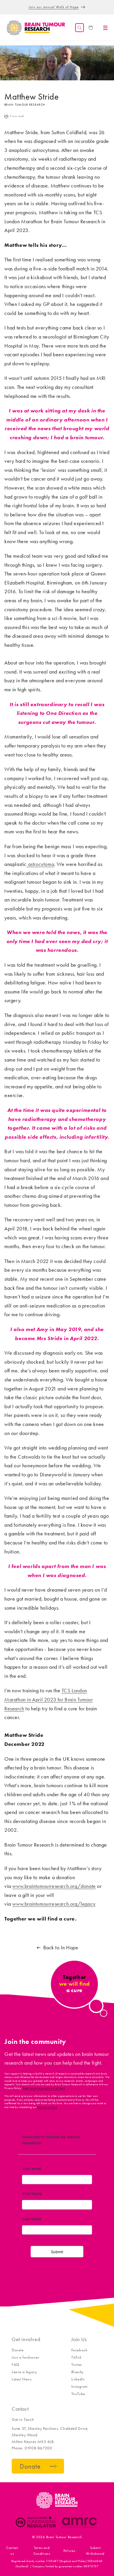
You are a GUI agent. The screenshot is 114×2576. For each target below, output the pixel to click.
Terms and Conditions (42, 2551)
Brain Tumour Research (64, 2537)
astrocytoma (40, 864)
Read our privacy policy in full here (44, 2088)
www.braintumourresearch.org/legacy (54, 1904)
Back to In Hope (61, 1948)
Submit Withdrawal (95, 2551)
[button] (80, 28)
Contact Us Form (47, 2107)
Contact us (12, 2551)
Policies (69, 2551)
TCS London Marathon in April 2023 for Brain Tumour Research (49, 1699)
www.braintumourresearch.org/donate (54, 1886)
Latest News (22, 2379)
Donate (18, 2350)
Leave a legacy (24, 2372)
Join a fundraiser (25, 2357)
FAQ (15, 2365)
